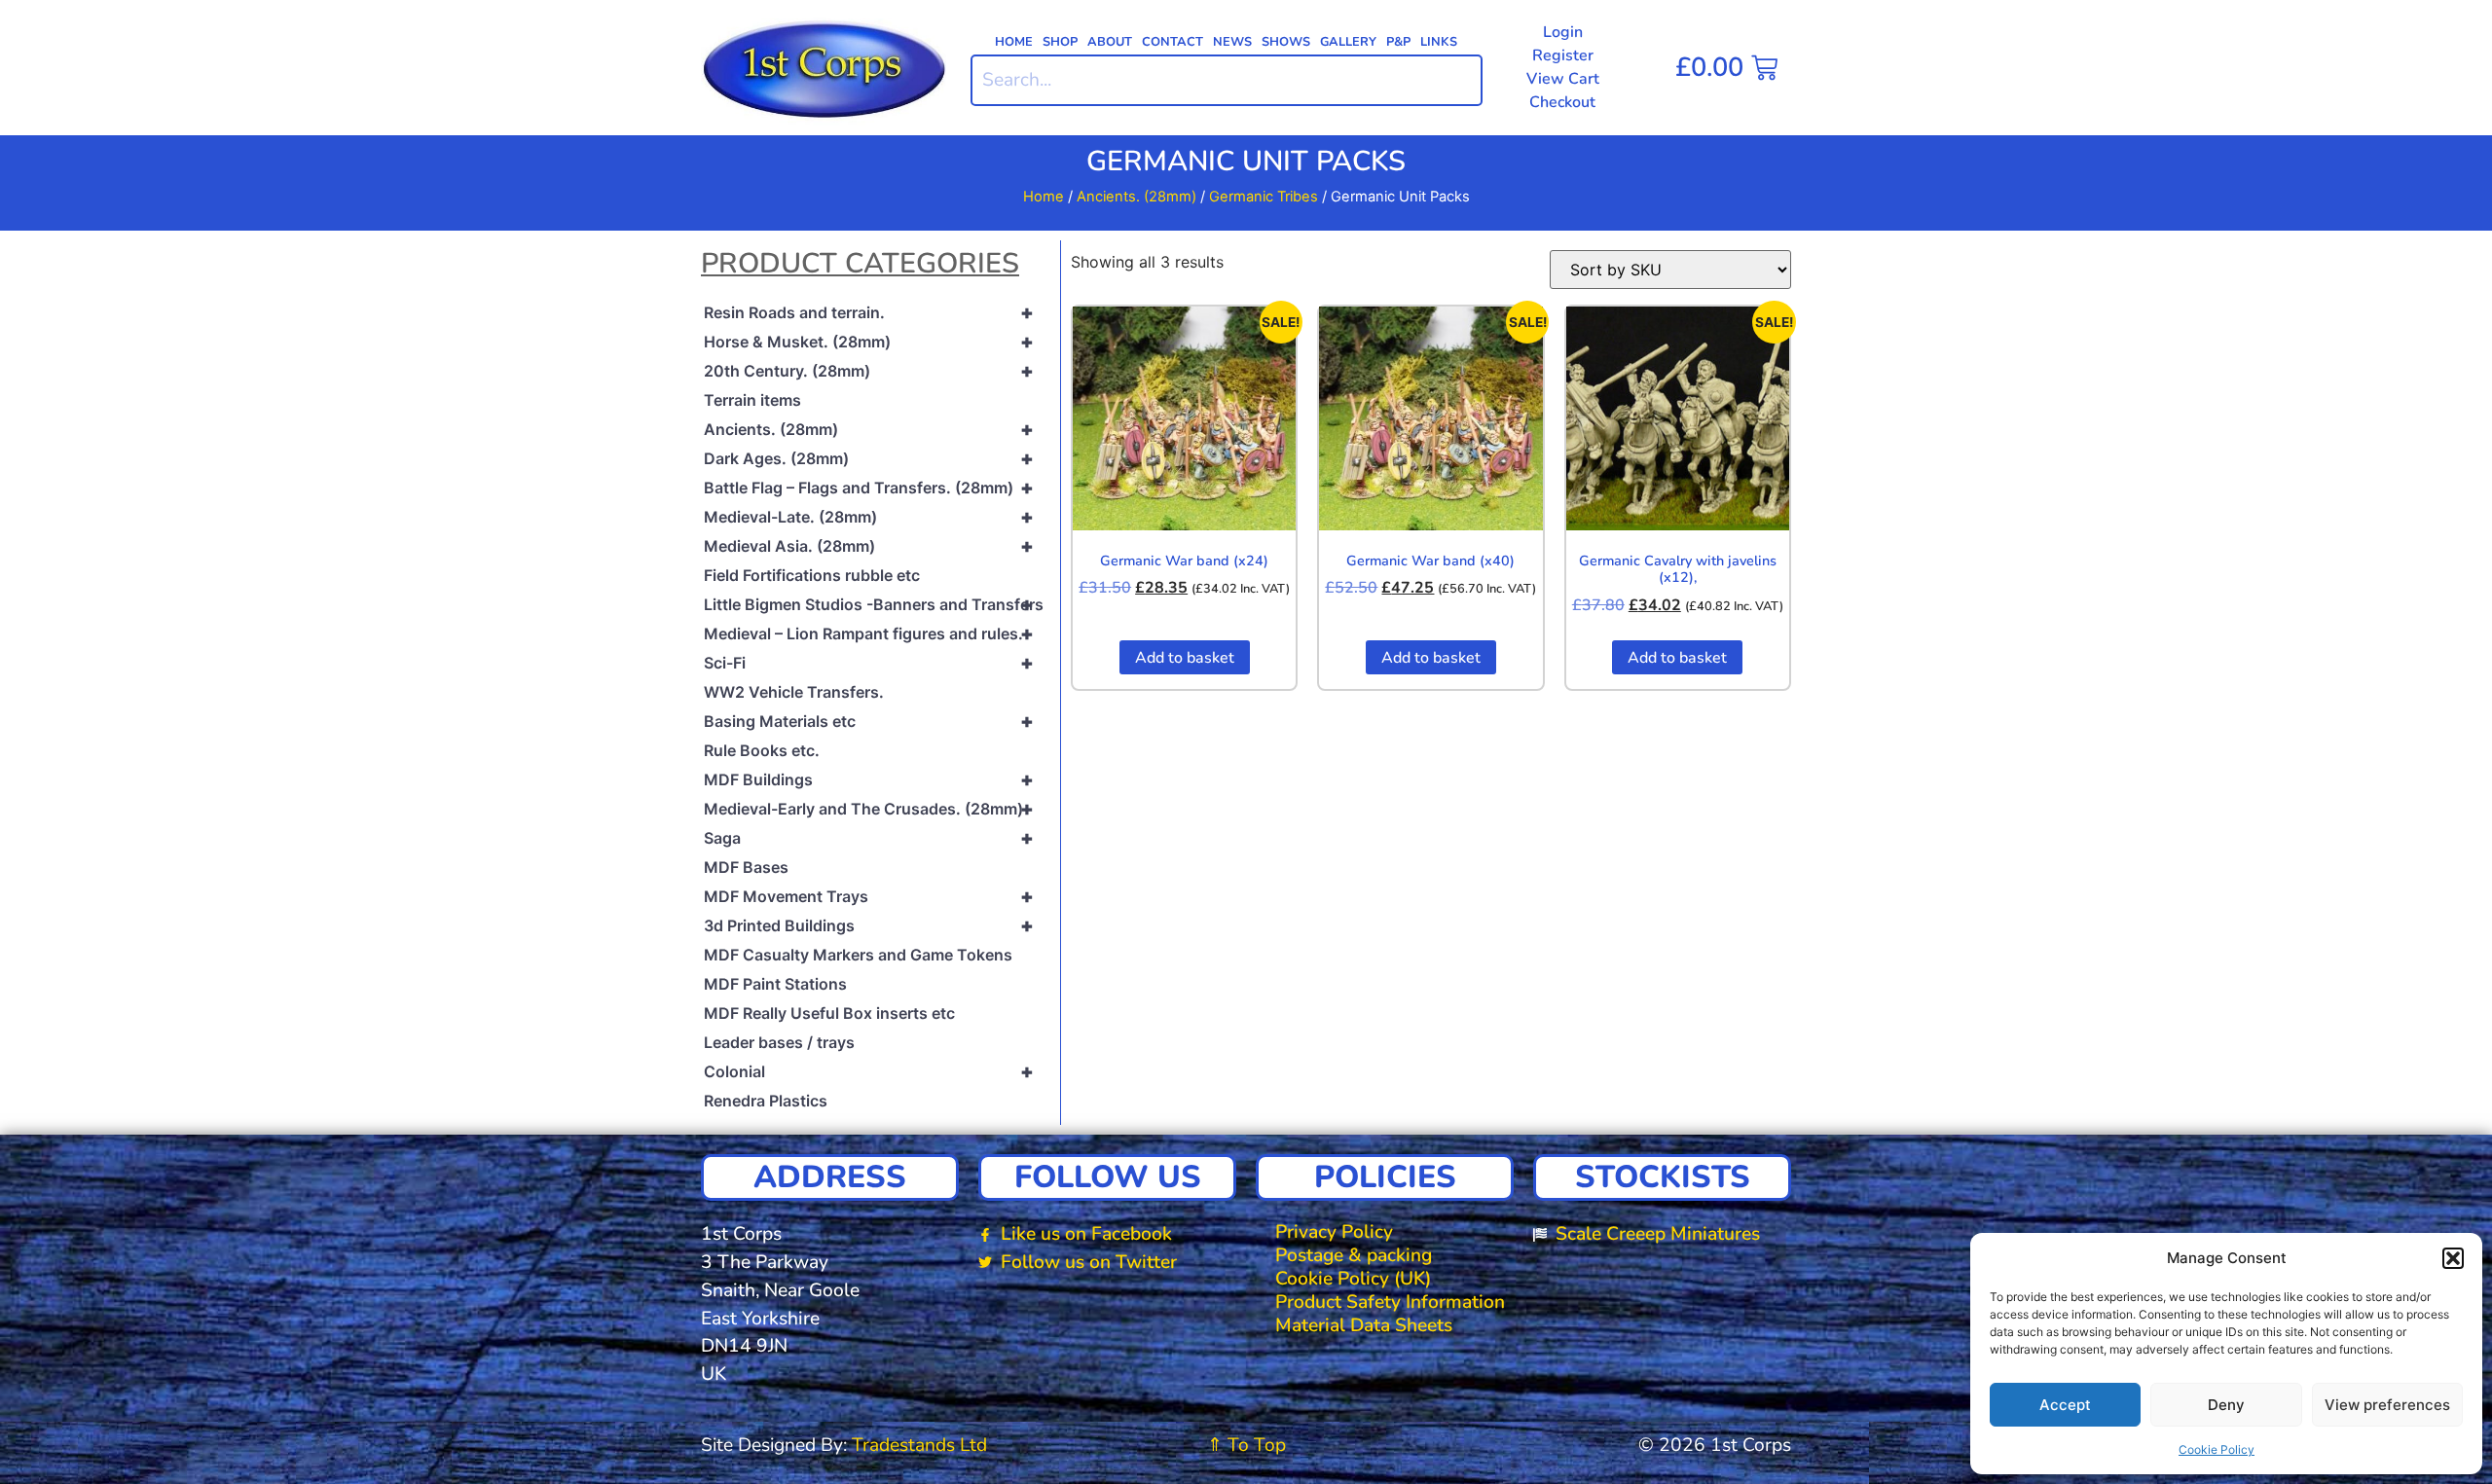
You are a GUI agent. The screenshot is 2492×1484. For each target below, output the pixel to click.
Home (1014, 42)
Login (1563, 32)
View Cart (1563, 79)
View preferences (2387, 1405)
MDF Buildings (869, 779)
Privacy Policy (1334, 1232)
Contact (1173, 42)
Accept (2065, 1405)
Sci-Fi (869, 663)
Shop (1060, 42)
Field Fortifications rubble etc (812, 575)
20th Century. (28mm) (869, 371)
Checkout (1562, 102)
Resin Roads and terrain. (869, 312)
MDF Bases (746, 867)
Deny (2226, 1405)
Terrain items (752, 400)
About (1110, 42)
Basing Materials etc (869, 721)
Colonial (869, 1071)
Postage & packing (1354, 1255)
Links (1439, 42)
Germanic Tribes (1264, 197)
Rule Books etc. (762, 750)
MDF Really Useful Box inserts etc (829, 1013)
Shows (1286, 42)
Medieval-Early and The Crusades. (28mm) (869, 809)
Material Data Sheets (1364, 1325)
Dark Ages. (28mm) (869, 458)
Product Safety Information (1390, 1302)
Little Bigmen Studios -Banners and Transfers (874, 604)
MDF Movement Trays (869, 896)
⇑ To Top (1246, 1445)
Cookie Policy (2217, 1449)
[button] (2453, 1258)
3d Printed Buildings (869, 925)
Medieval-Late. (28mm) (869, 517)
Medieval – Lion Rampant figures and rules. (869, 633)
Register (1563, 55)
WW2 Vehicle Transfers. (794, 692)
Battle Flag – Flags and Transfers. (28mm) (869, 488)
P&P (1398, 42)
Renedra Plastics (766, 1101)
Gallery (1348, 42)
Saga (869, 838)
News (1232, 42)
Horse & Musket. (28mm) (869, 342)
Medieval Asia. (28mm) (869, 546)
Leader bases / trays (779, 1042)
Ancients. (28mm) (1136, 197)
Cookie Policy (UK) (1353, 1279)
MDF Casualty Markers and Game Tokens (858, 955)
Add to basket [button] (1185, 658)
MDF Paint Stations (775, 984)
